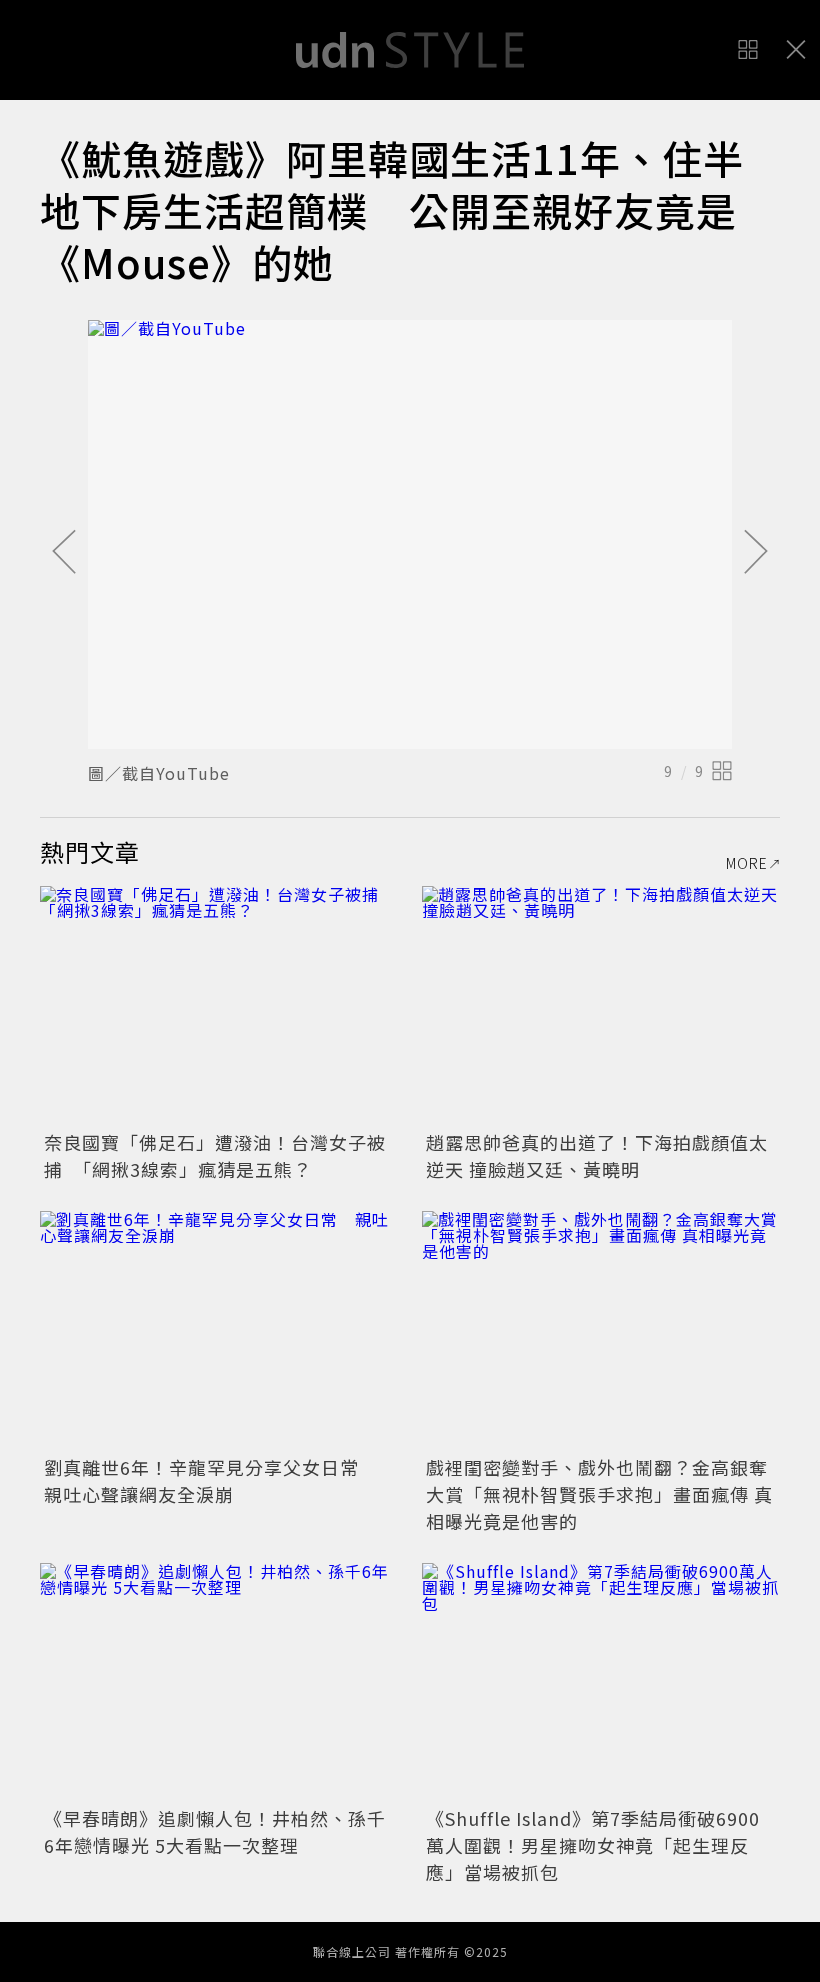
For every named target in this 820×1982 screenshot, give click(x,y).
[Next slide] (756, 553)
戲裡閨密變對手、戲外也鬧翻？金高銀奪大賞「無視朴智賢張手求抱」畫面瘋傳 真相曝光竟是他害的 (599, 1494)
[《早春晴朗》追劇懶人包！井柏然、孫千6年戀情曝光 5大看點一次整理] (219, 1682)
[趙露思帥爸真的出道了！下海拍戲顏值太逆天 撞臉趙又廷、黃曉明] (601, 1005)
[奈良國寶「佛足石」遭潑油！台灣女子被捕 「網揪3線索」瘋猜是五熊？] (219, 1005)
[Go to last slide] (64, 553)
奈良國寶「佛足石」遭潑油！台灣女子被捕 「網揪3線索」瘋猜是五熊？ (215, 1155)
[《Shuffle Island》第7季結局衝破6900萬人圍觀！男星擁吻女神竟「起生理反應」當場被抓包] (601, 1682)
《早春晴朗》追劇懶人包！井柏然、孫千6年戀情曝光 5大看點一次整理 (215, 1831)
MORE (747, 863)
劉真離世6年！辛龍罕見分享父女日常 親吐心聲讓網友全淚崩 (211, 1480)
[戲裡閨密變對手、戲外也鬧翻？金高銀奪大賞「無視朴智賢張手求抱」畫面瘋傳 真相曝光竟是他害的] (601, 1330)
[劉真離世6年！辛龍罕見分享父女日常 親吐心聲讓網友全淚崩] (219, 1330)
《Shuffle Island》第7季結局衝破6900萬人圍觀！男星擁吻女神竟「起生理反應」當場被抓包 (593, 1845)
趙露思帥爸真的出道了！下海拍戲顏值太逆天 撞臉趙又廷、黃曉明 (597, 1155)
